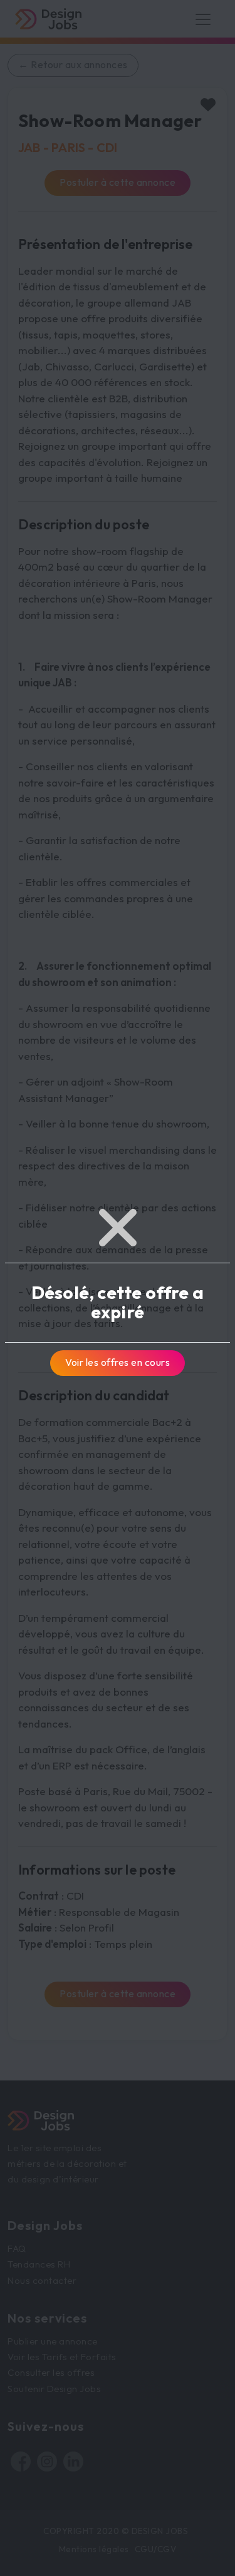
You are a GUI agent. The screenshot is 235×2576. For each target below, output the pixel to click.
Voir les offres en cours (118, 1362)
